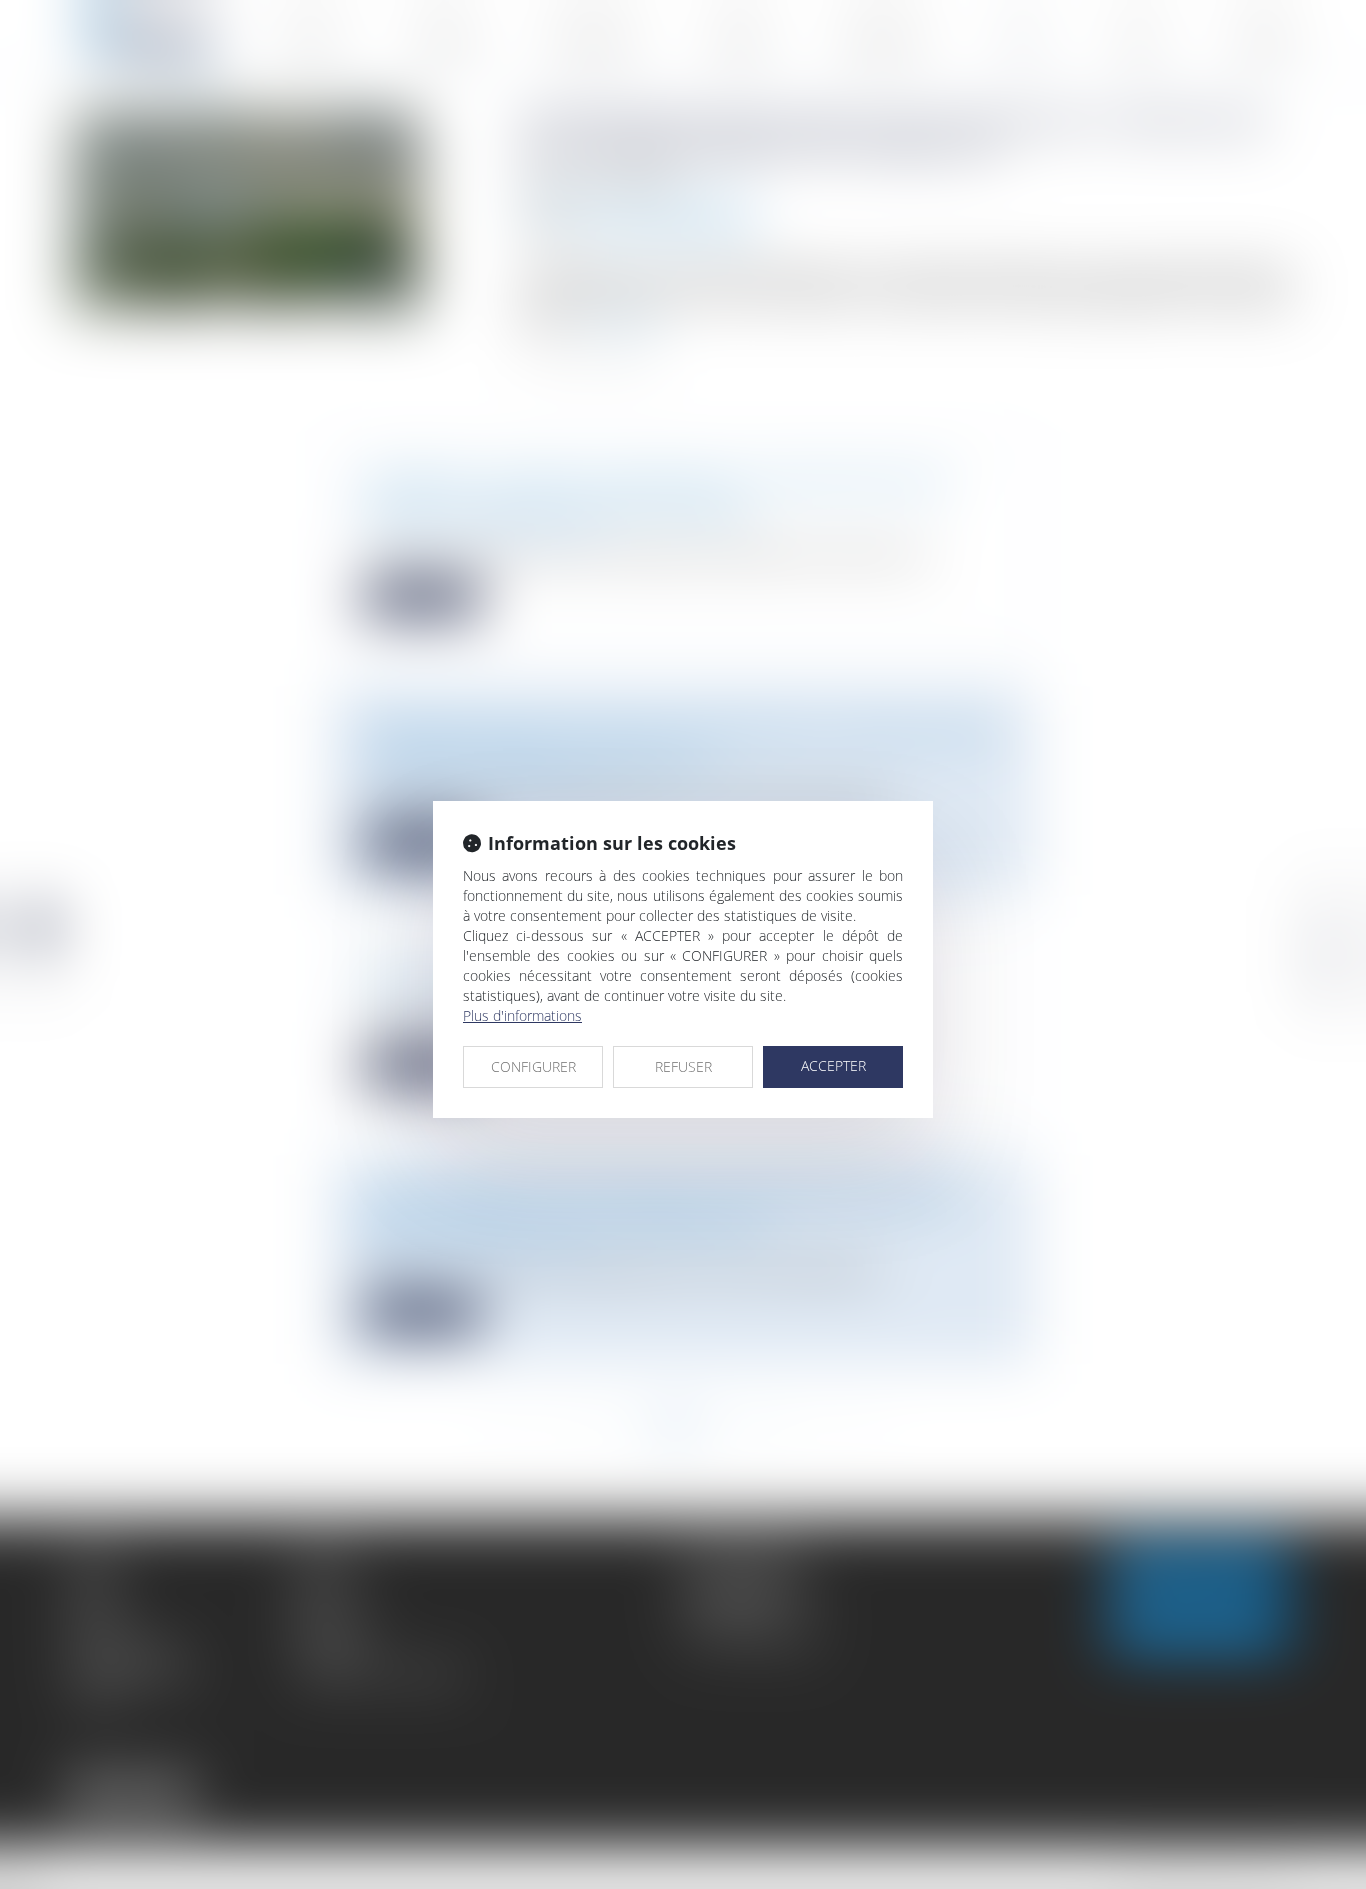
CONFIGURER (533, 1066)
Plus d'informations (522, 1015)
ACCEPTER (833, 1065)
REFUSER (683, 1066)
